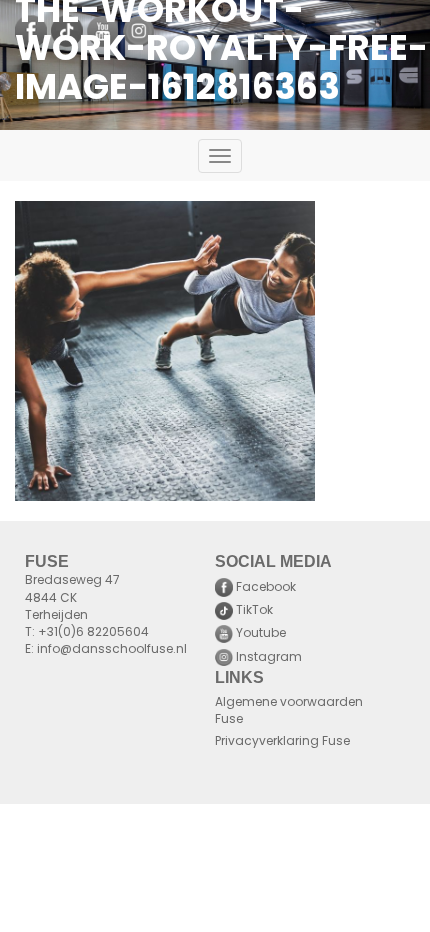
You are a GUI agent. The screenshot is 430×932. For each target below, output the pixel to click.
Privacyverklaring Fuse (282, 742)
